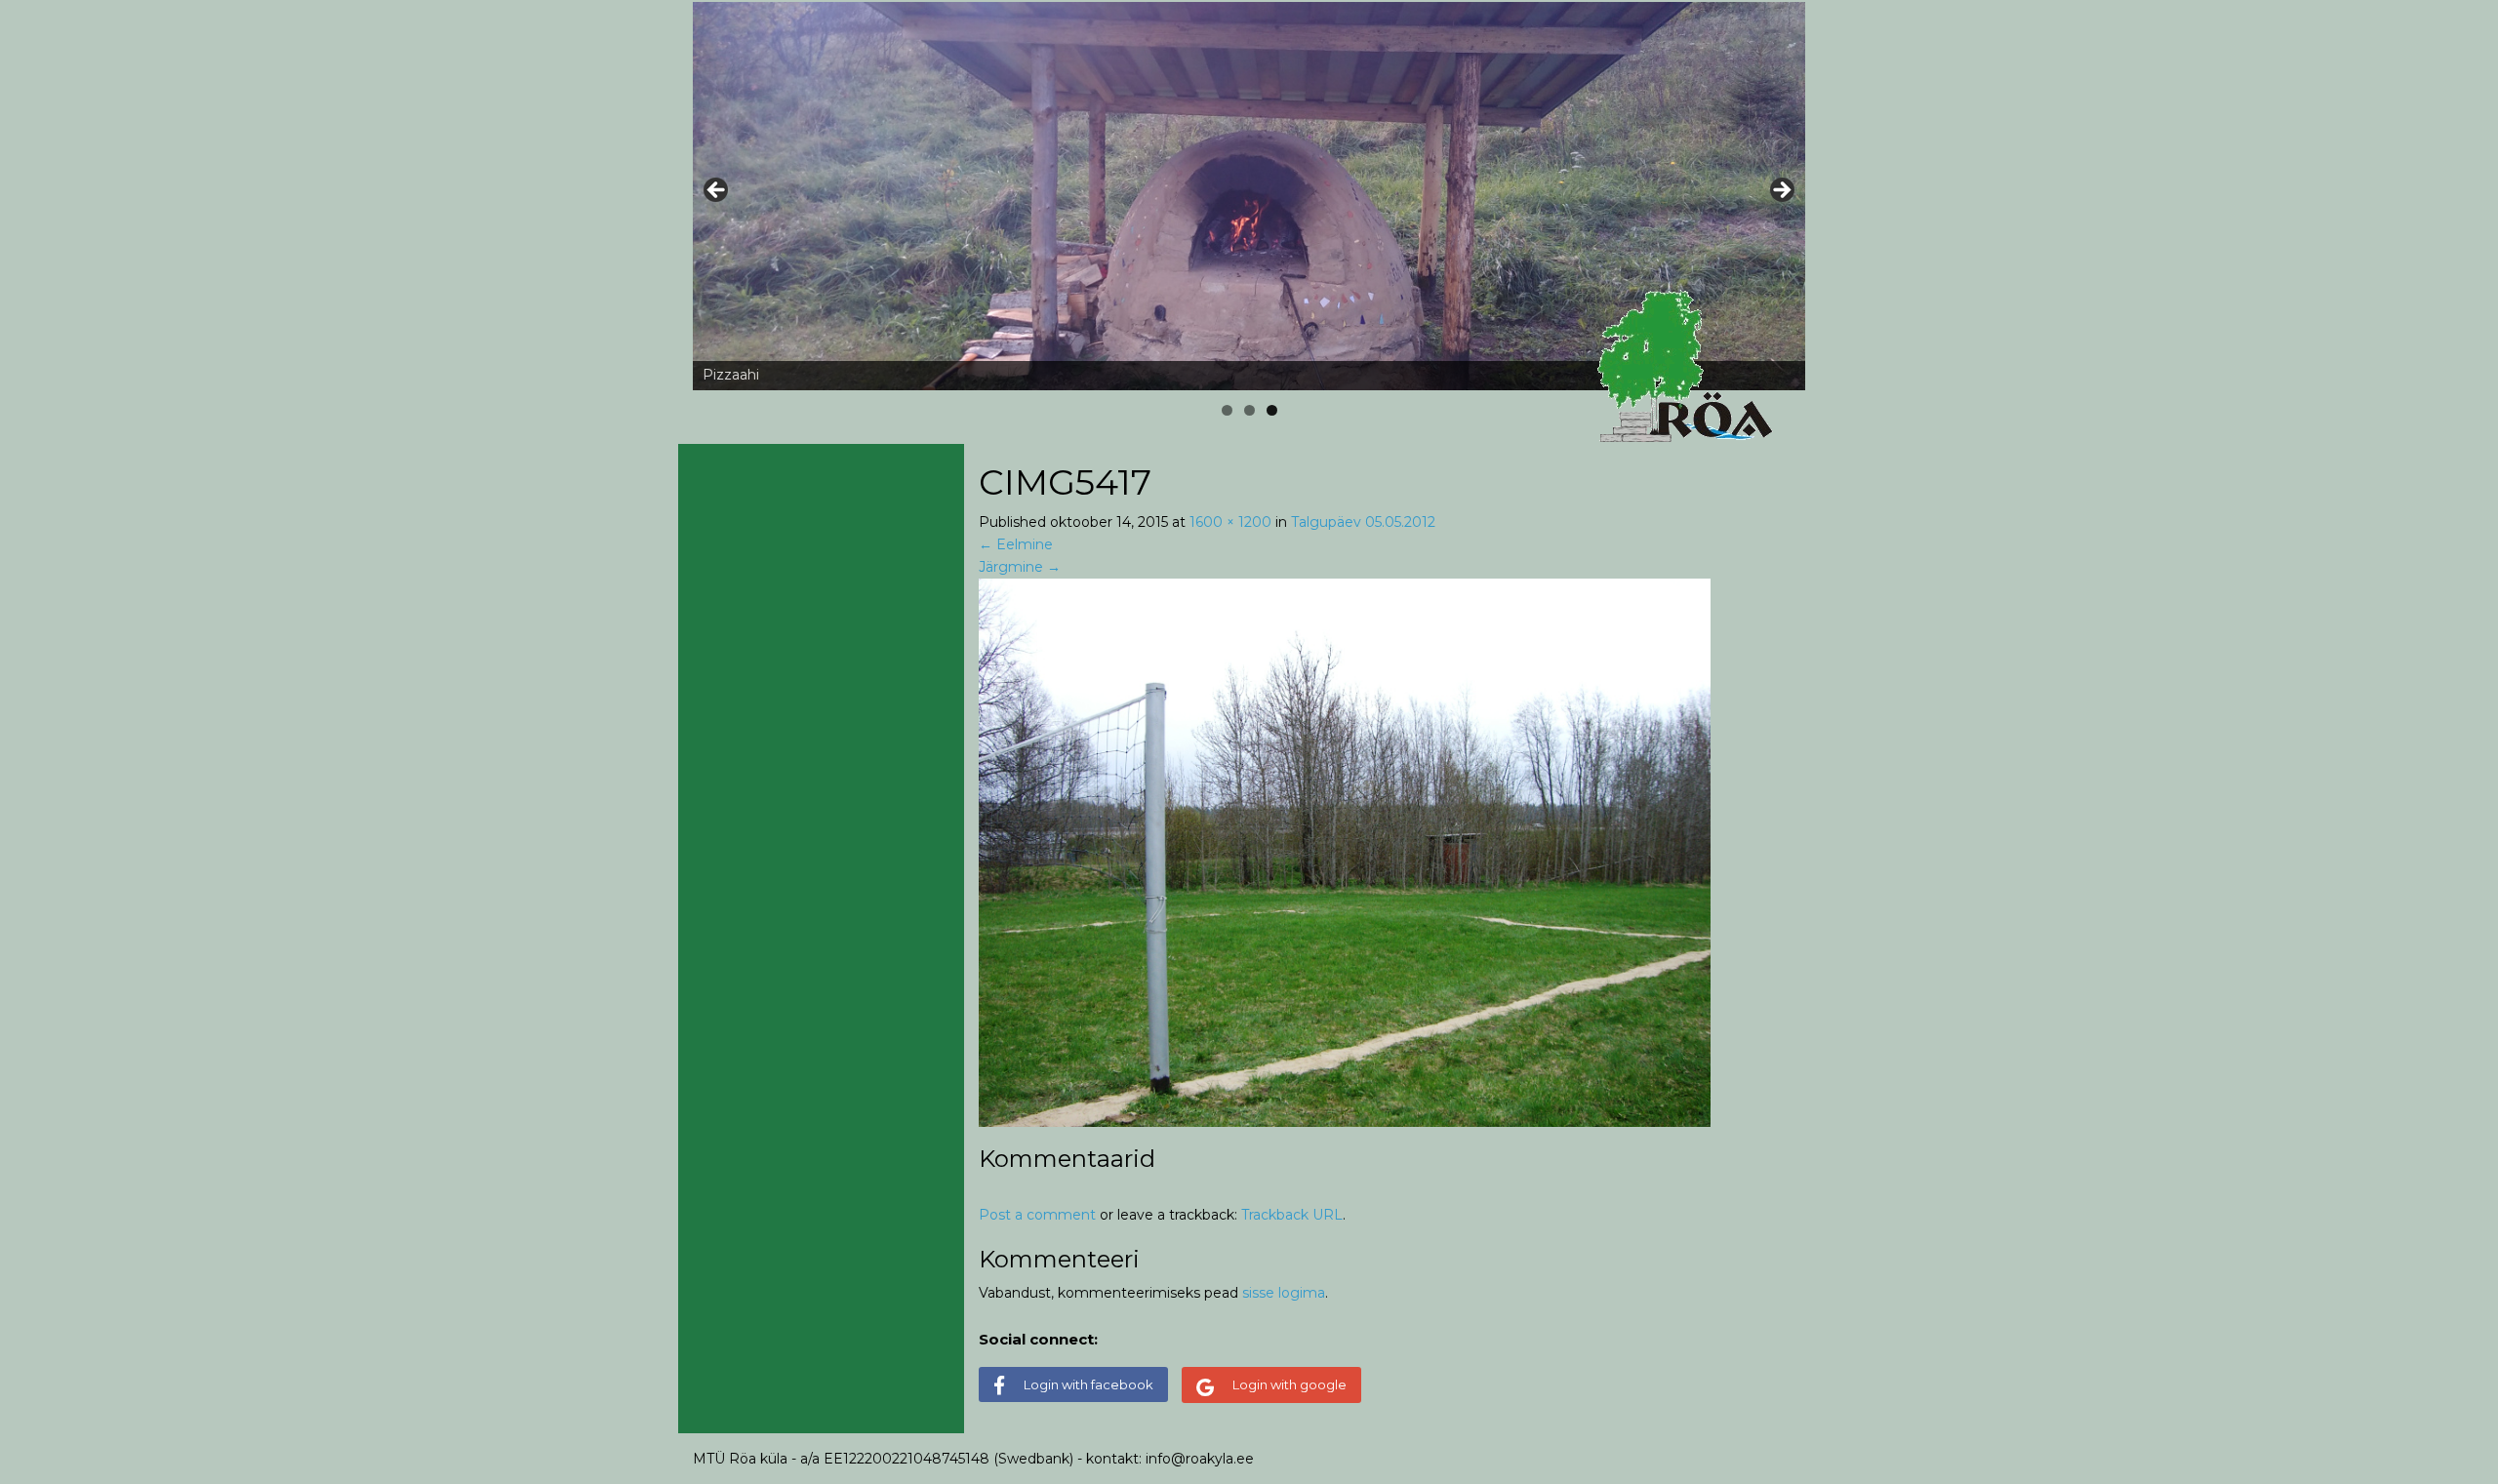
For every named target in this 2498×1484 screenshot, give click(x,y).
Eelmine (1016, 544)
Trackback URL (1292, 1215)
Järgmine (1020, 567)
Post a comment (1037, 1215)
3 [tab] (1272, 410)
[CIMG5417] (1345, 852)
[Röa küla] (1688, 367)
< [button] (717, 191)
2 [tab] (1249, 410)
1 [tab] (1227, 410)
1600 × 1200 (1230, 522)
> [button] (1781, 191)
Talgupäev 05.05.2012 (1363, 522)
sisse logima (1284, 1293)
